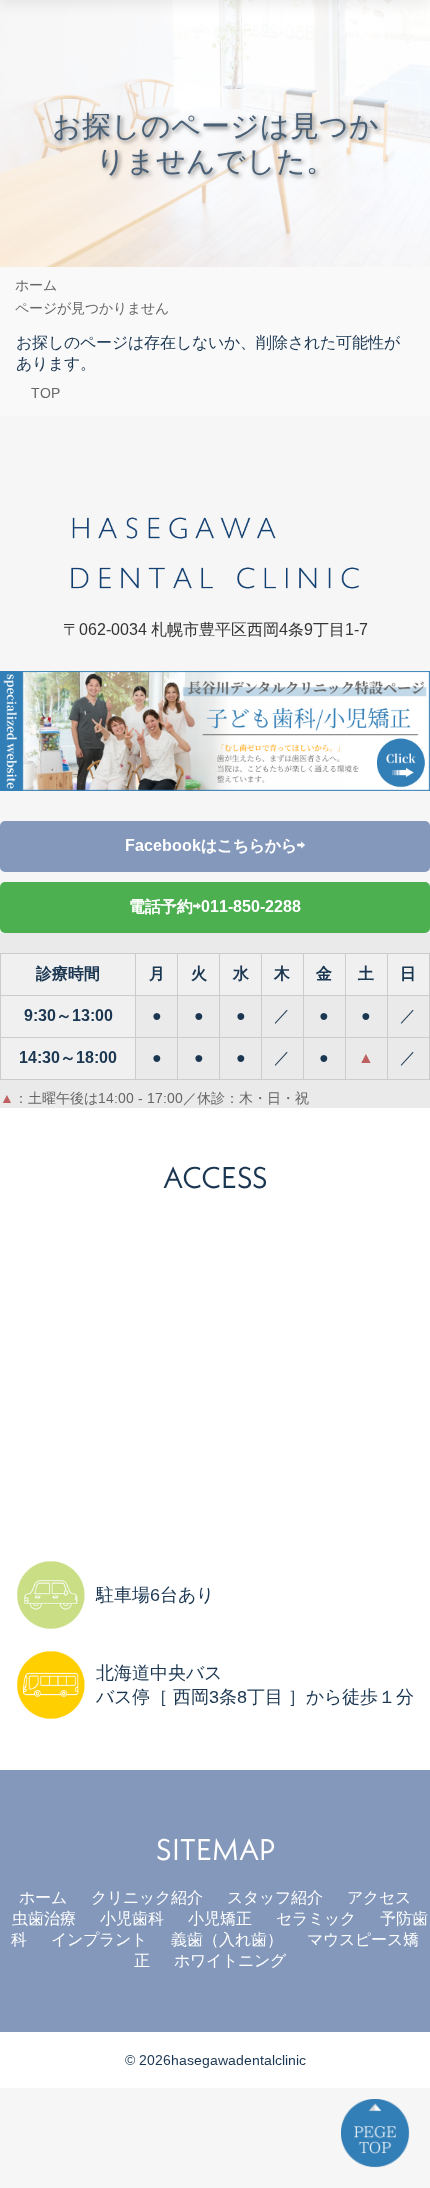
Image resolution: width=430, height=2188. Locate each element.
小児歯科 (132, 1918)
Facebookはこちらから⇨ (215, 845)
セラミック (316, 1918)
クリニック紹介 (147, 1897)
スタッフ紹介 (275, 1897)
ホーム (43, 1897)
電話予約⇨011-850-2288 (215, 906)
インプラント (99, 1939)
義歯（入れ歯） (227, 1939)
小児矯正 (220, 1918)
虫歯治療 (44, 1918)
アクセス (379, 1897)
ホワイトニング (230, 1960)
